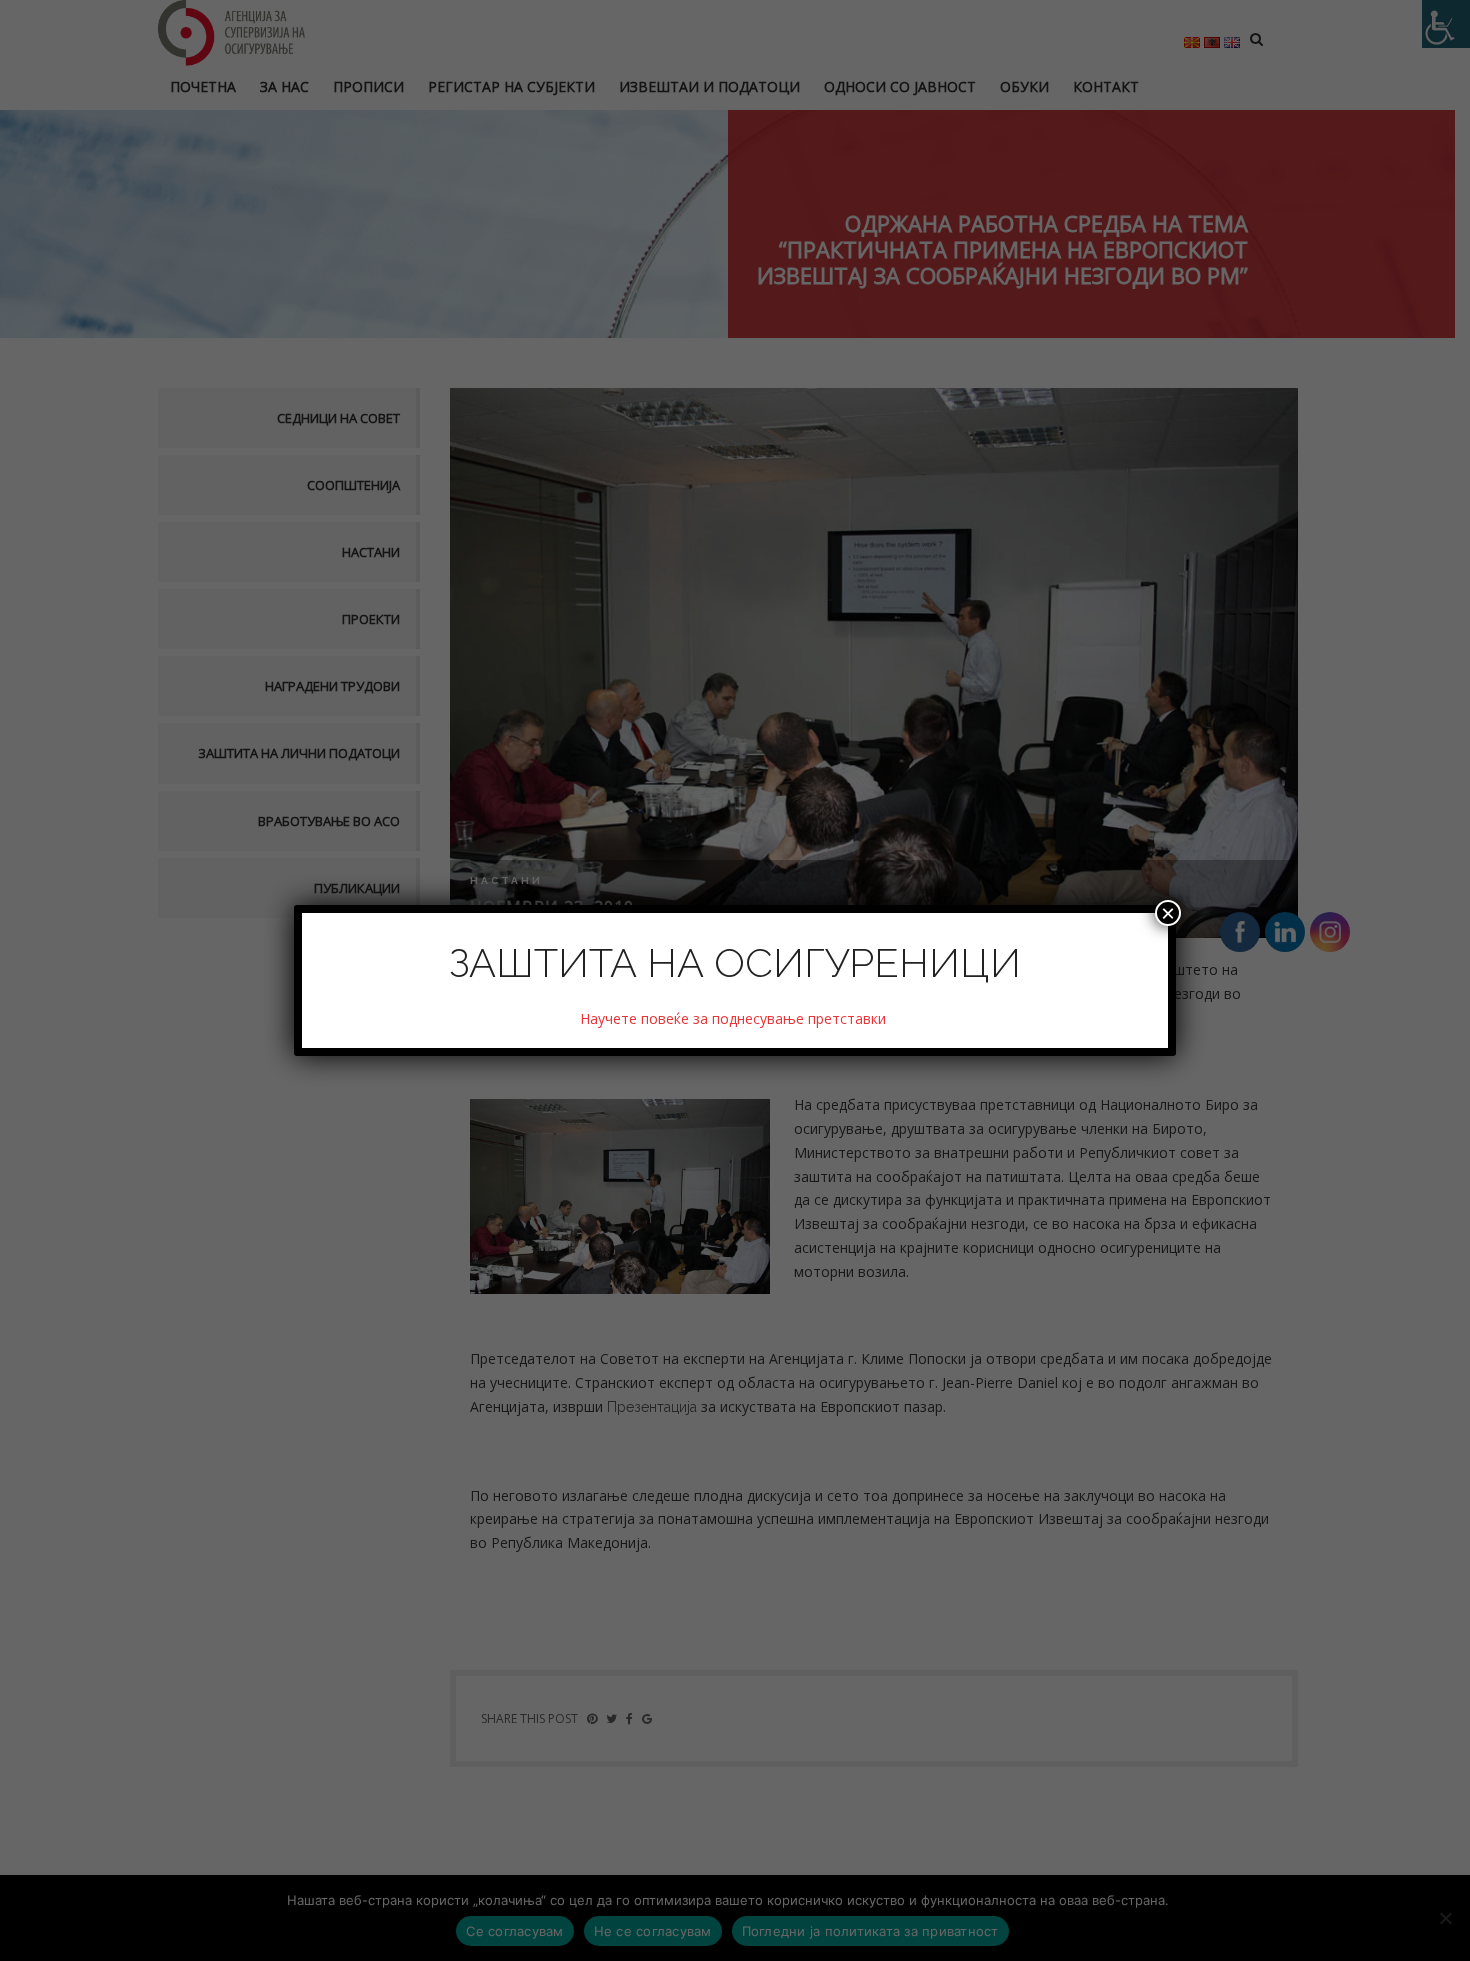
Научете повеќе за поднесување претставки (735, 1018)
